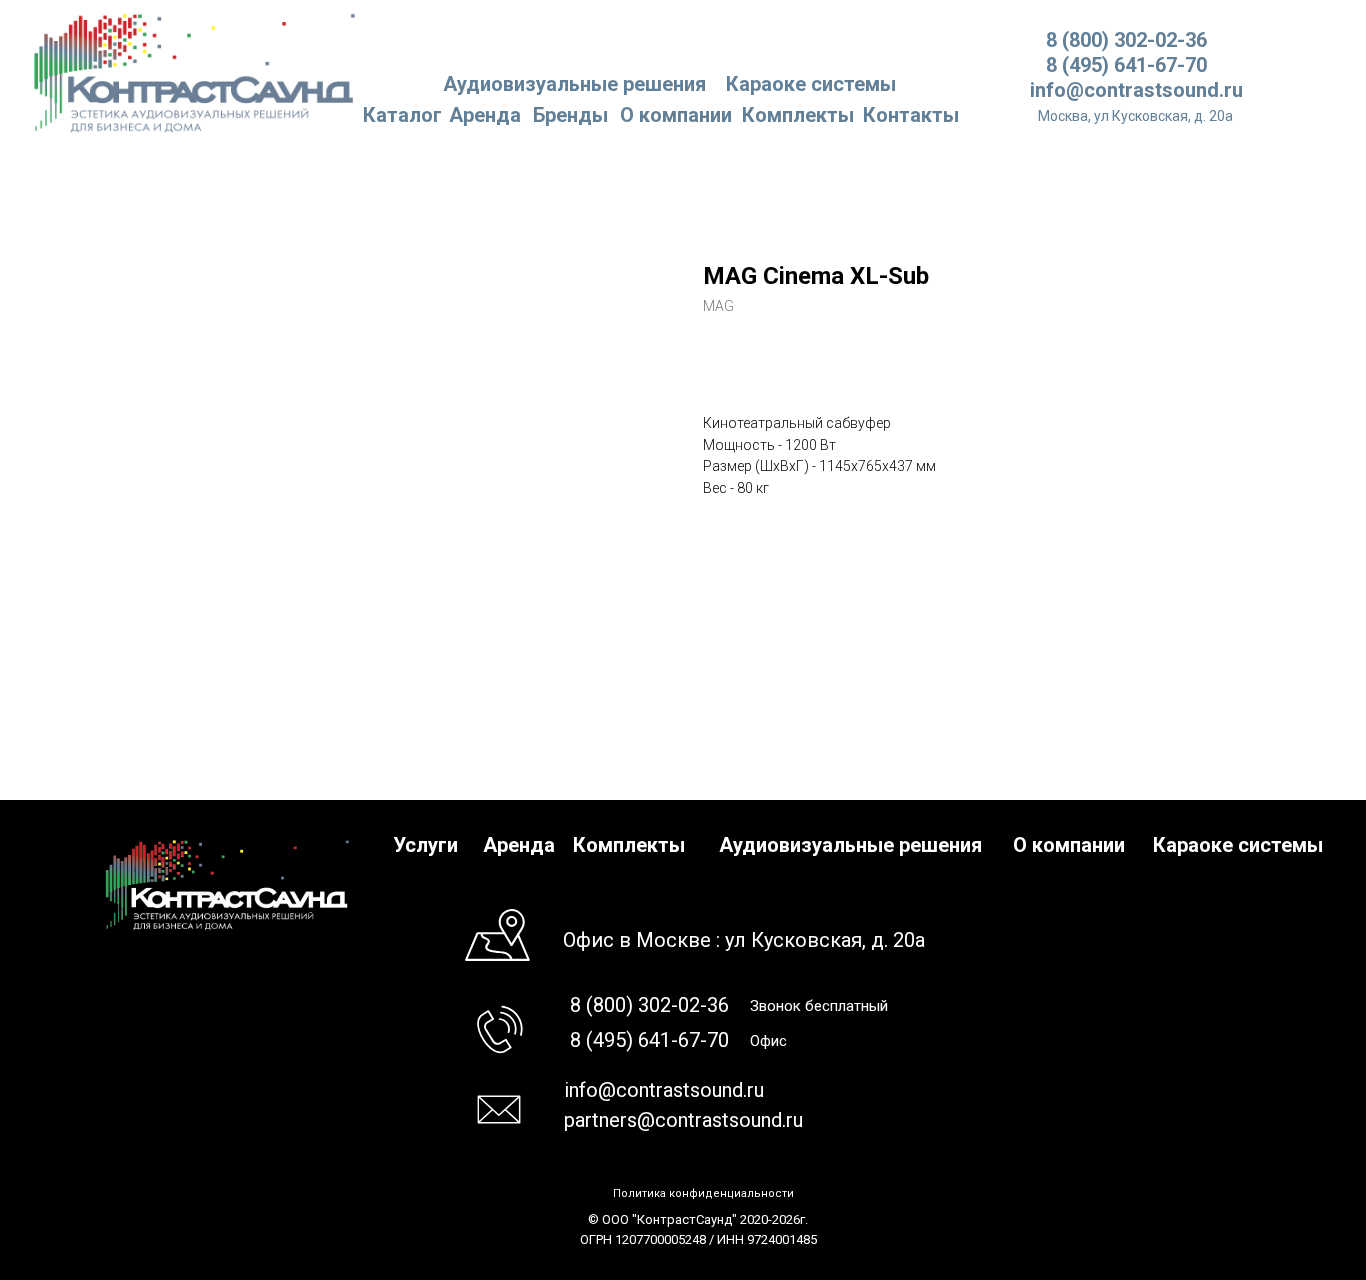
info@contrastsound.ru (1136, 90)
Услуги (425, 845)
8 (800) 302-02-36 (1126, 40)
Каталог (402, 115)
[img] (195, 71)
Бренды (570, 115)
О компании (676, 115)
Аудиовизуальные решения (850, 845)
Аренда (485, 115)
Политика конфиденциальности (703, 1193)
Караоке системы (811, 84)
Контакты (911, 115)
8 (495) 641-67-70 (1126, 65)
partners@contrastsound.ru (683, 1120)
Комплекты (798, 115)
